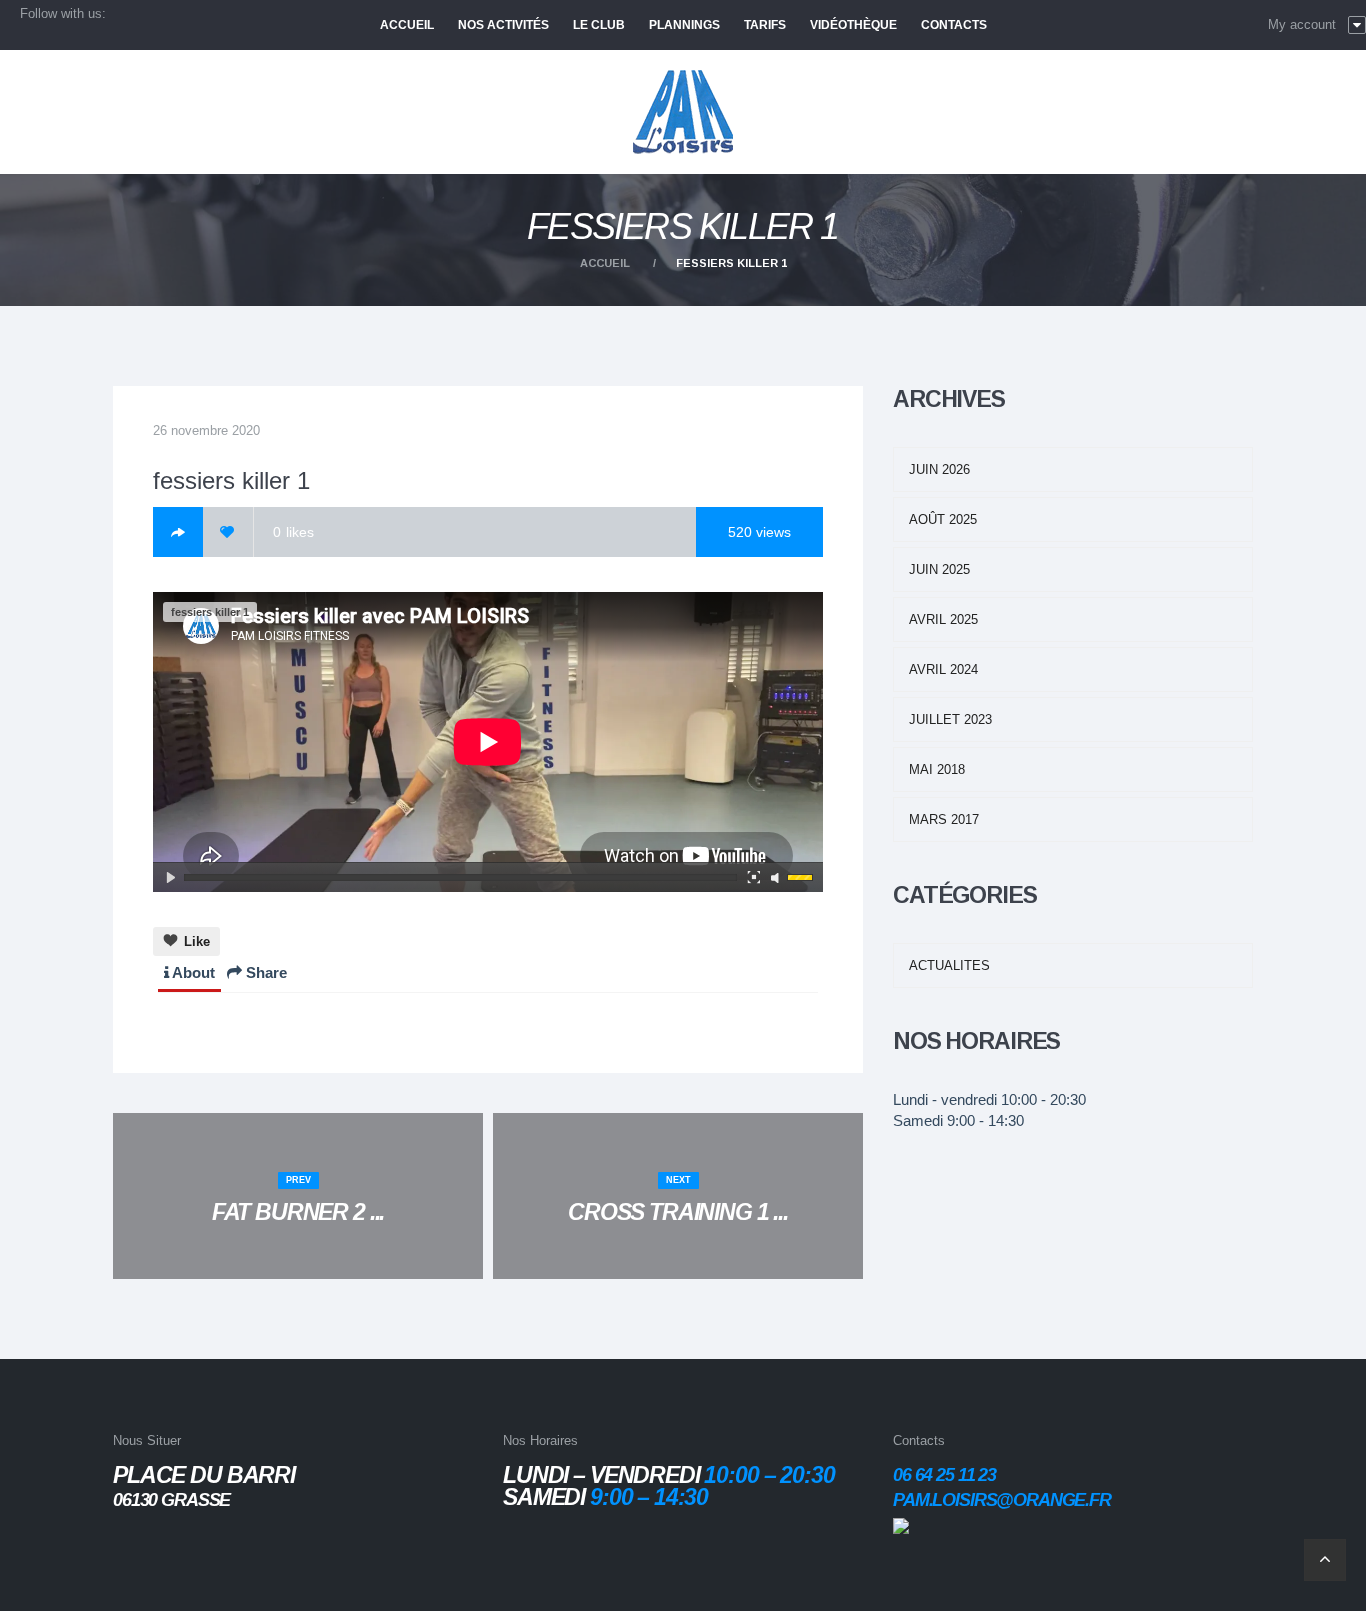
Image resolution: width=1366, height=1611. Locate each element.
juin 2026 (939, 469)
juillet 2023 (950, 719)
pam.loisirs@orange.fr (1002, 1500)
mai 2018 (937, 769)
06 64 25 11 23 (944, 1475)
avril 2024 (943, 669)
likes (293, 532)
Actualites (949, 965)
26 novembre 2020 (206, 430)
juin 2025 (939, 569)
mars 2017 (944, 819)
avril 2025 (943, 619)
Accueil (605, 263)
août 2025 (943, 519)
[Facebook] (178, 532)
